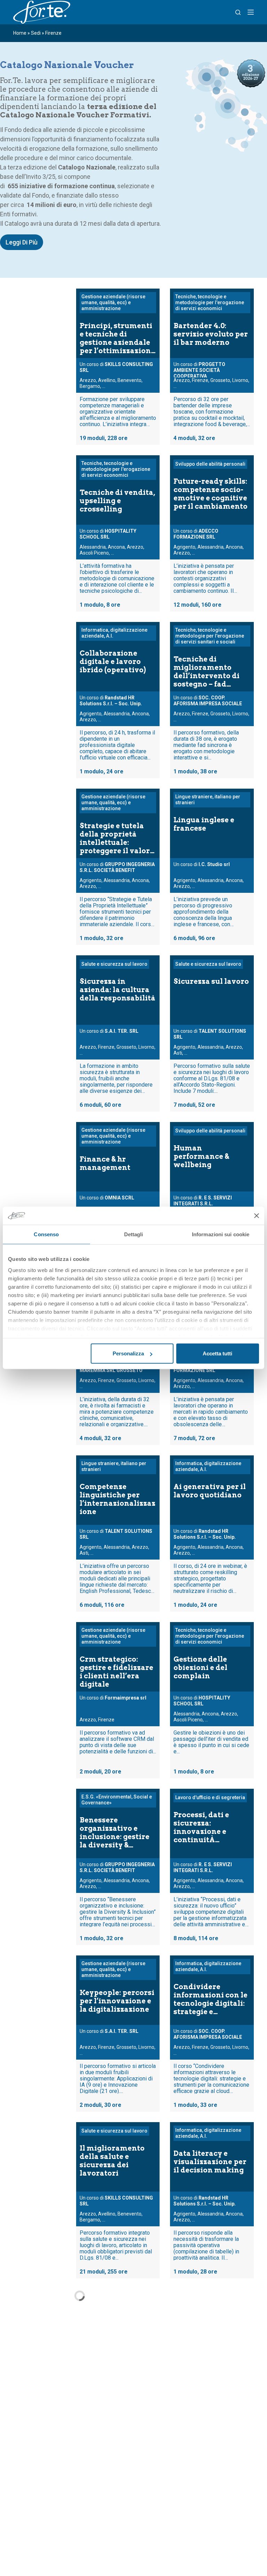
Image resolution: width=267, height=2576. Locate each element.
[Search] (238, 12)
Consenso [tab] (46, 1234)
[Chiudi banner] (257, 1216)
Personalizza (128, 1353)
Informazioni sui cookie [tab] (221, 1234)
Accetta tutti (217, 1353)
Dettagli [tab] (134, 1234)
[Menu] (251, 12)
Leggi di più (22, 242)
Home (20, 33)
